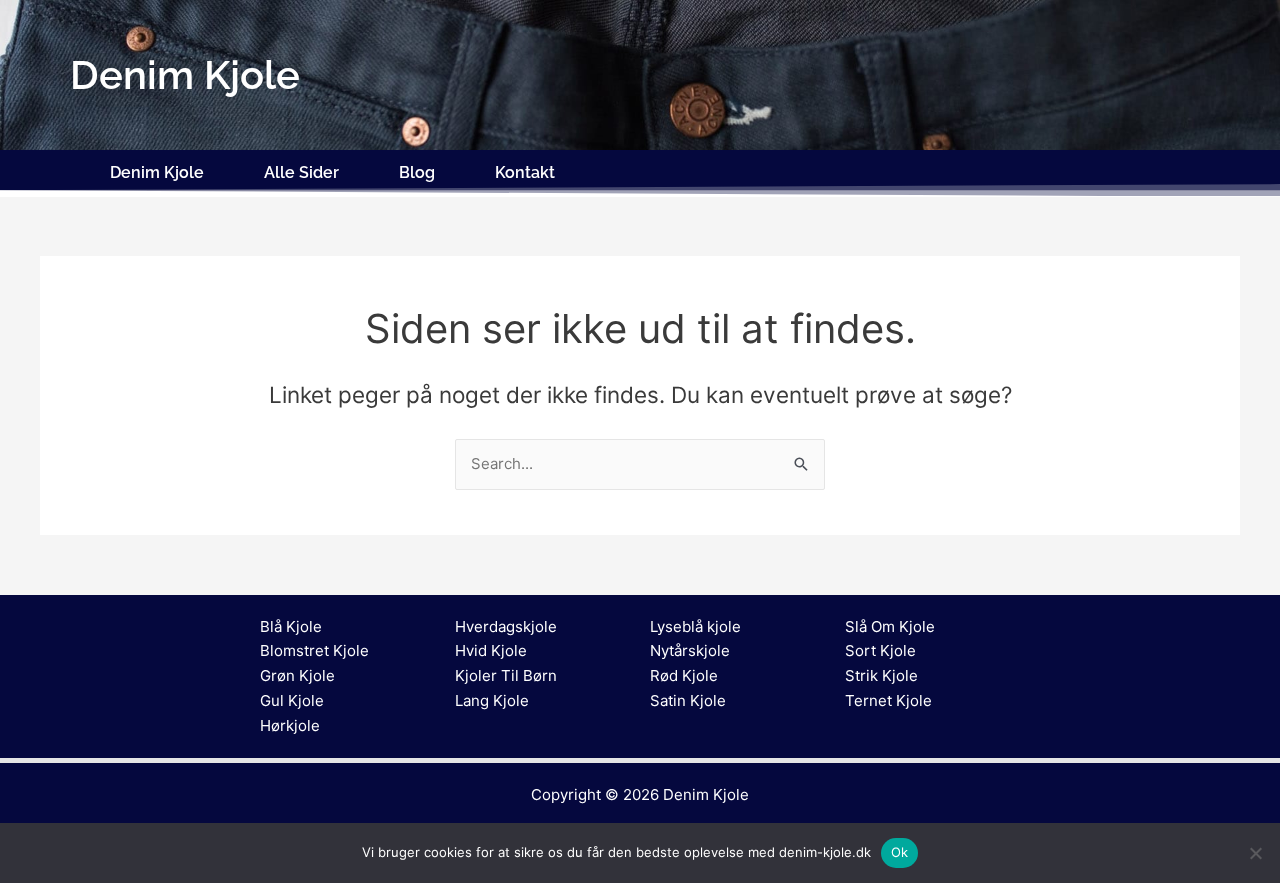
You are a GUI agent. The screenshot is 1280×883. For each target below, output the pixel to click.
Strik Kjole (881, 675)
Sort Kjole (880, 650)
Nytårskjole (690, 650)
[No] (1255, 853)
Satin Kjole (688, 700)
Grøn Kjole (297, 675)
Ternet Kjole (888, 700)
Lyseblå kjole (695, 626)
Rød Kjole (684, 675)
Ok (900, 852)
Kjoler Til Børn (506, 675)
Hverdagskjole (506, 626)
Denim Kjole (157, 172)
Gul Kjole (292, 700)
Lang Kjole (492, 700)
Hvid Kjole (491, 650)
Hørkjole (290, 725)
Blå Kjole (291, 626)
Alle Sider (301, 172)
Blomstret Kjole (314, 650)
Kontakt (525, 172)
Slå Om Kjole (890, 626)
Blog (417, 172)
